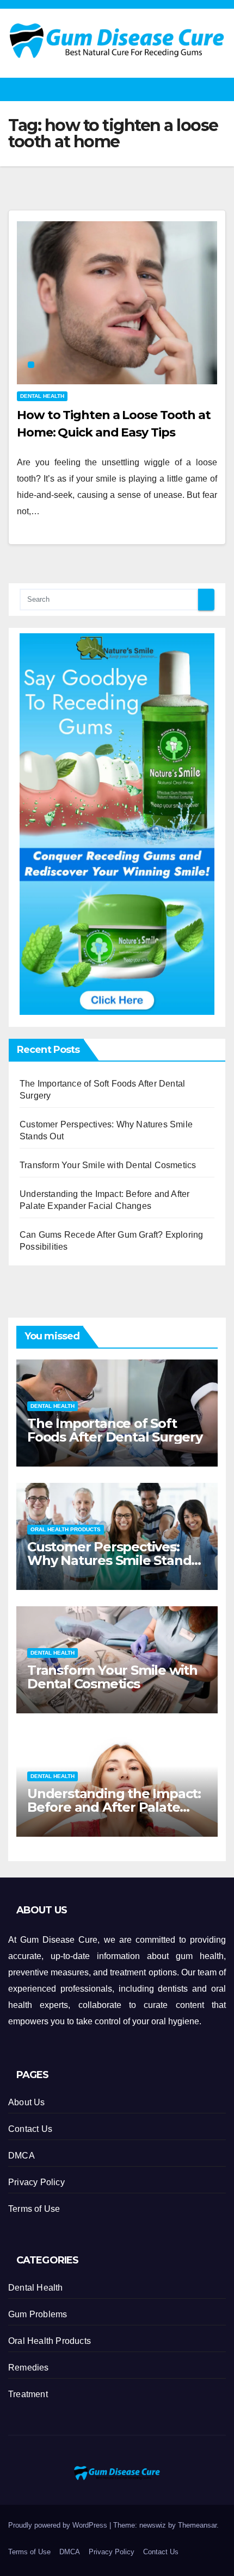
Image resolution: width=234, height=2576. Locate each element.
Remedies (29, 2368)
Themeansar (197, 2525)
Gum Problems (38, 2314)
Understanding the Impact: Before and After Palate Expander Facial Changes (114, 1807)
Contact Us (30, 2129)
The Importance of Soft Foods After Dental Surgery (115, 1430)
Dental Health (42, 396)
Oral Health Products (66, 1529)
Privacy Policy (36, 2182)
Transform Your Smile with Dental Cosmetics (108, 1165)
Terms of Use (34, 2209)
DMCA (21, 2156)
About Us (27, 2102)
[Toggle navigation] (220, 89)
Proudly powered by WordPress (59, 2525)
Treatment (28, 2394)
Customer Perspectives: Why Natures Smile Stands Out (112, 1560)
